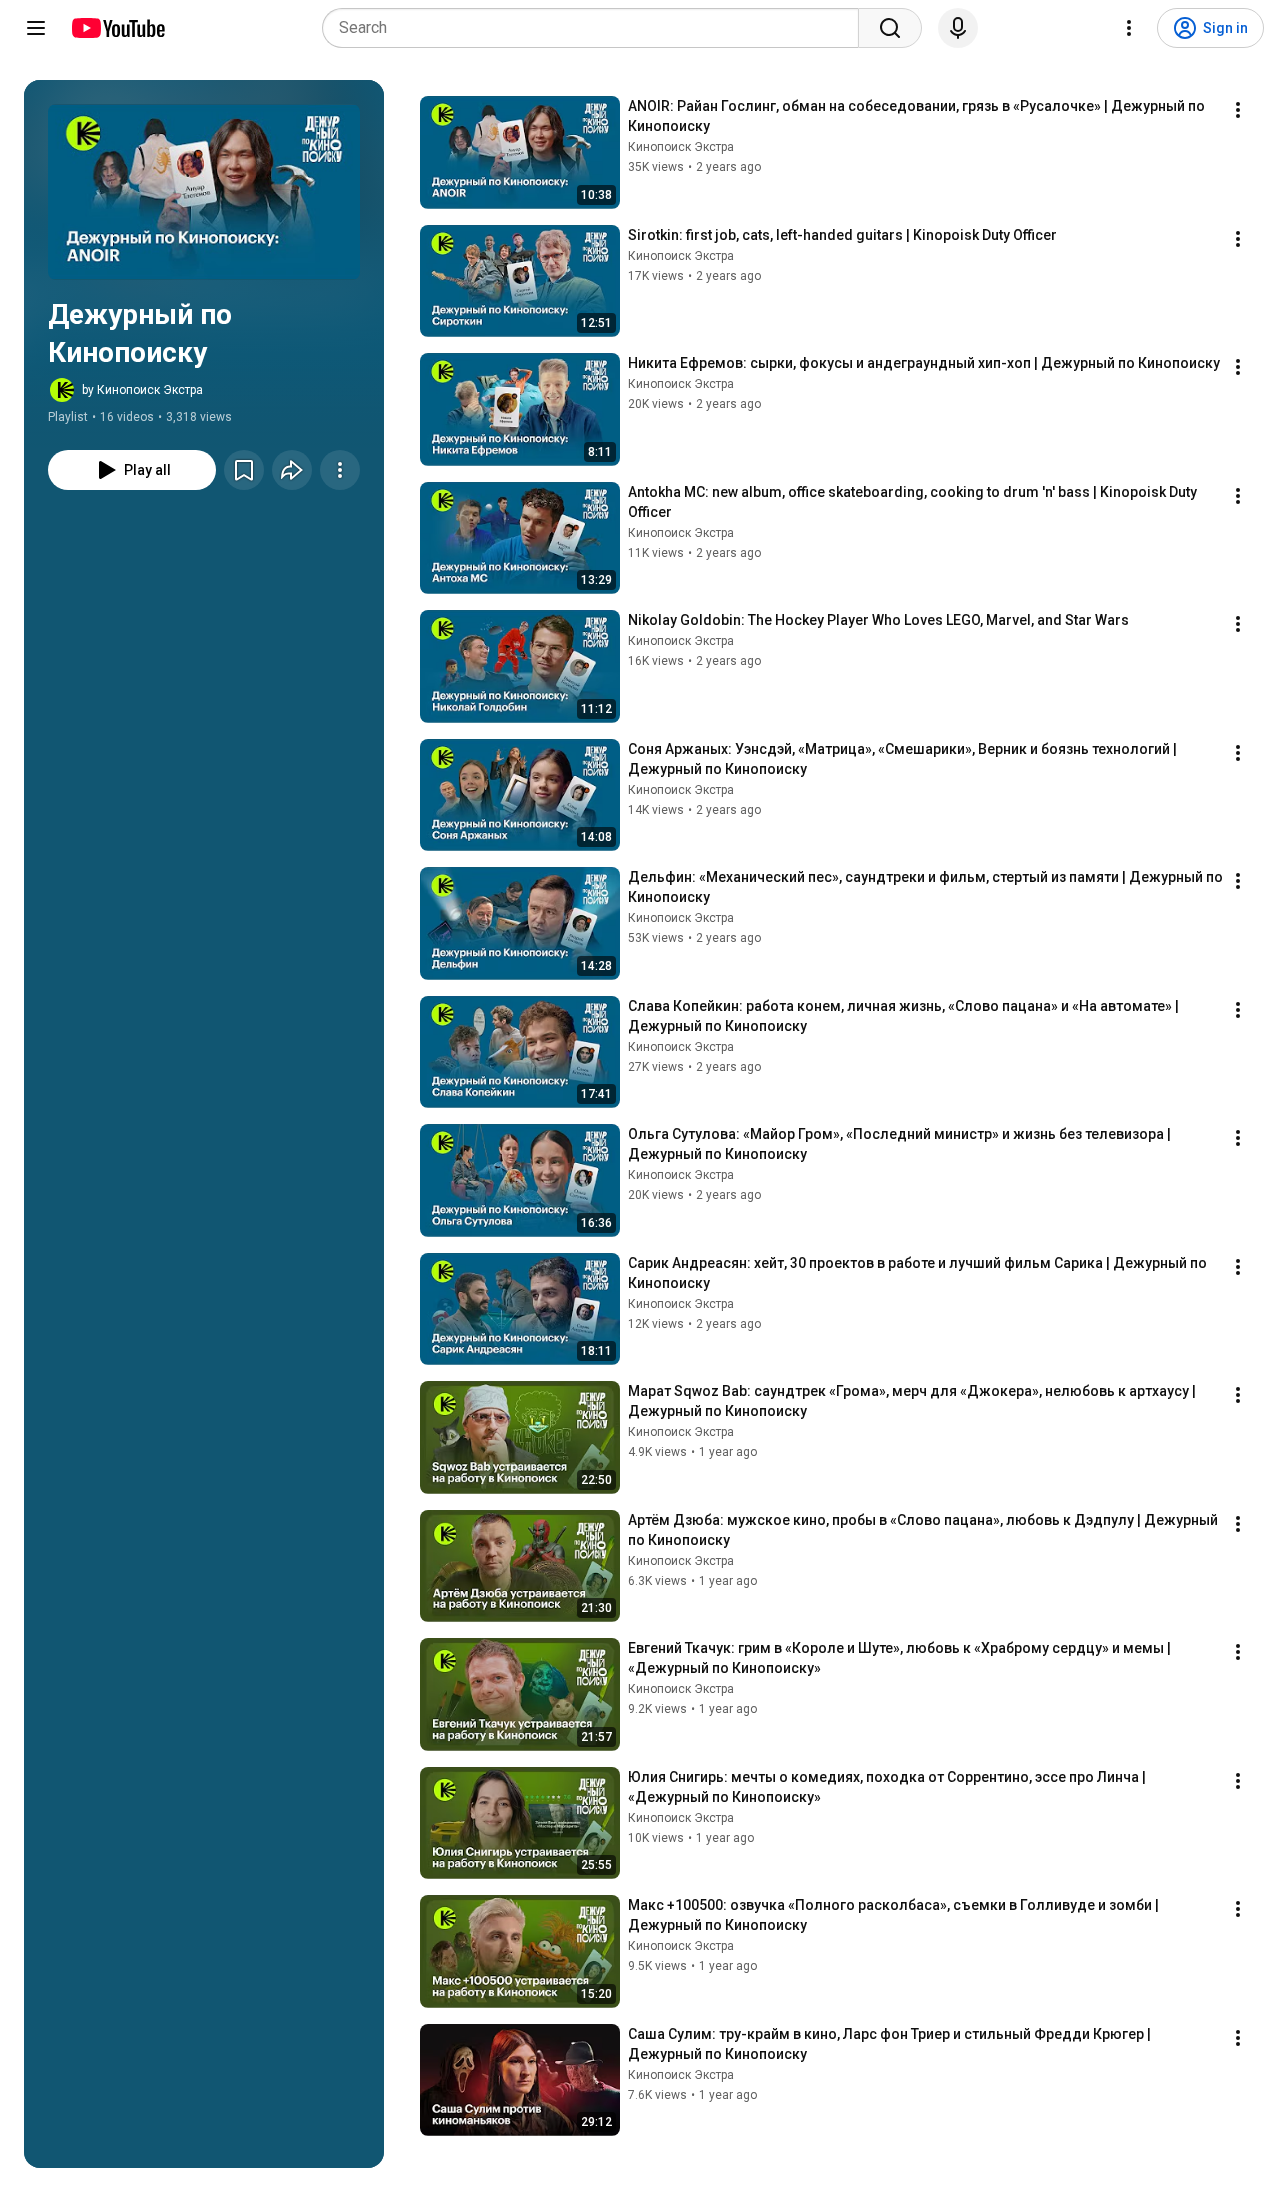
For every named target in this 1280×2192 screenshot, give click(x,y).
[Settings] (1129, 28)
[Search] (890, 28)
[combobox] (596, 28)
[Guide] (36, 28)
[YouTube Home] (117, 28)
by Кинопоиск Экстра (142, 390)
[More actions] (340, 470)
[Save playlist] (244, 470)
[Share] (292, 470)
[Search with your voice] (958, 28)
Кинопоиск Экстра (681, 147)
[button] (204, 192)
